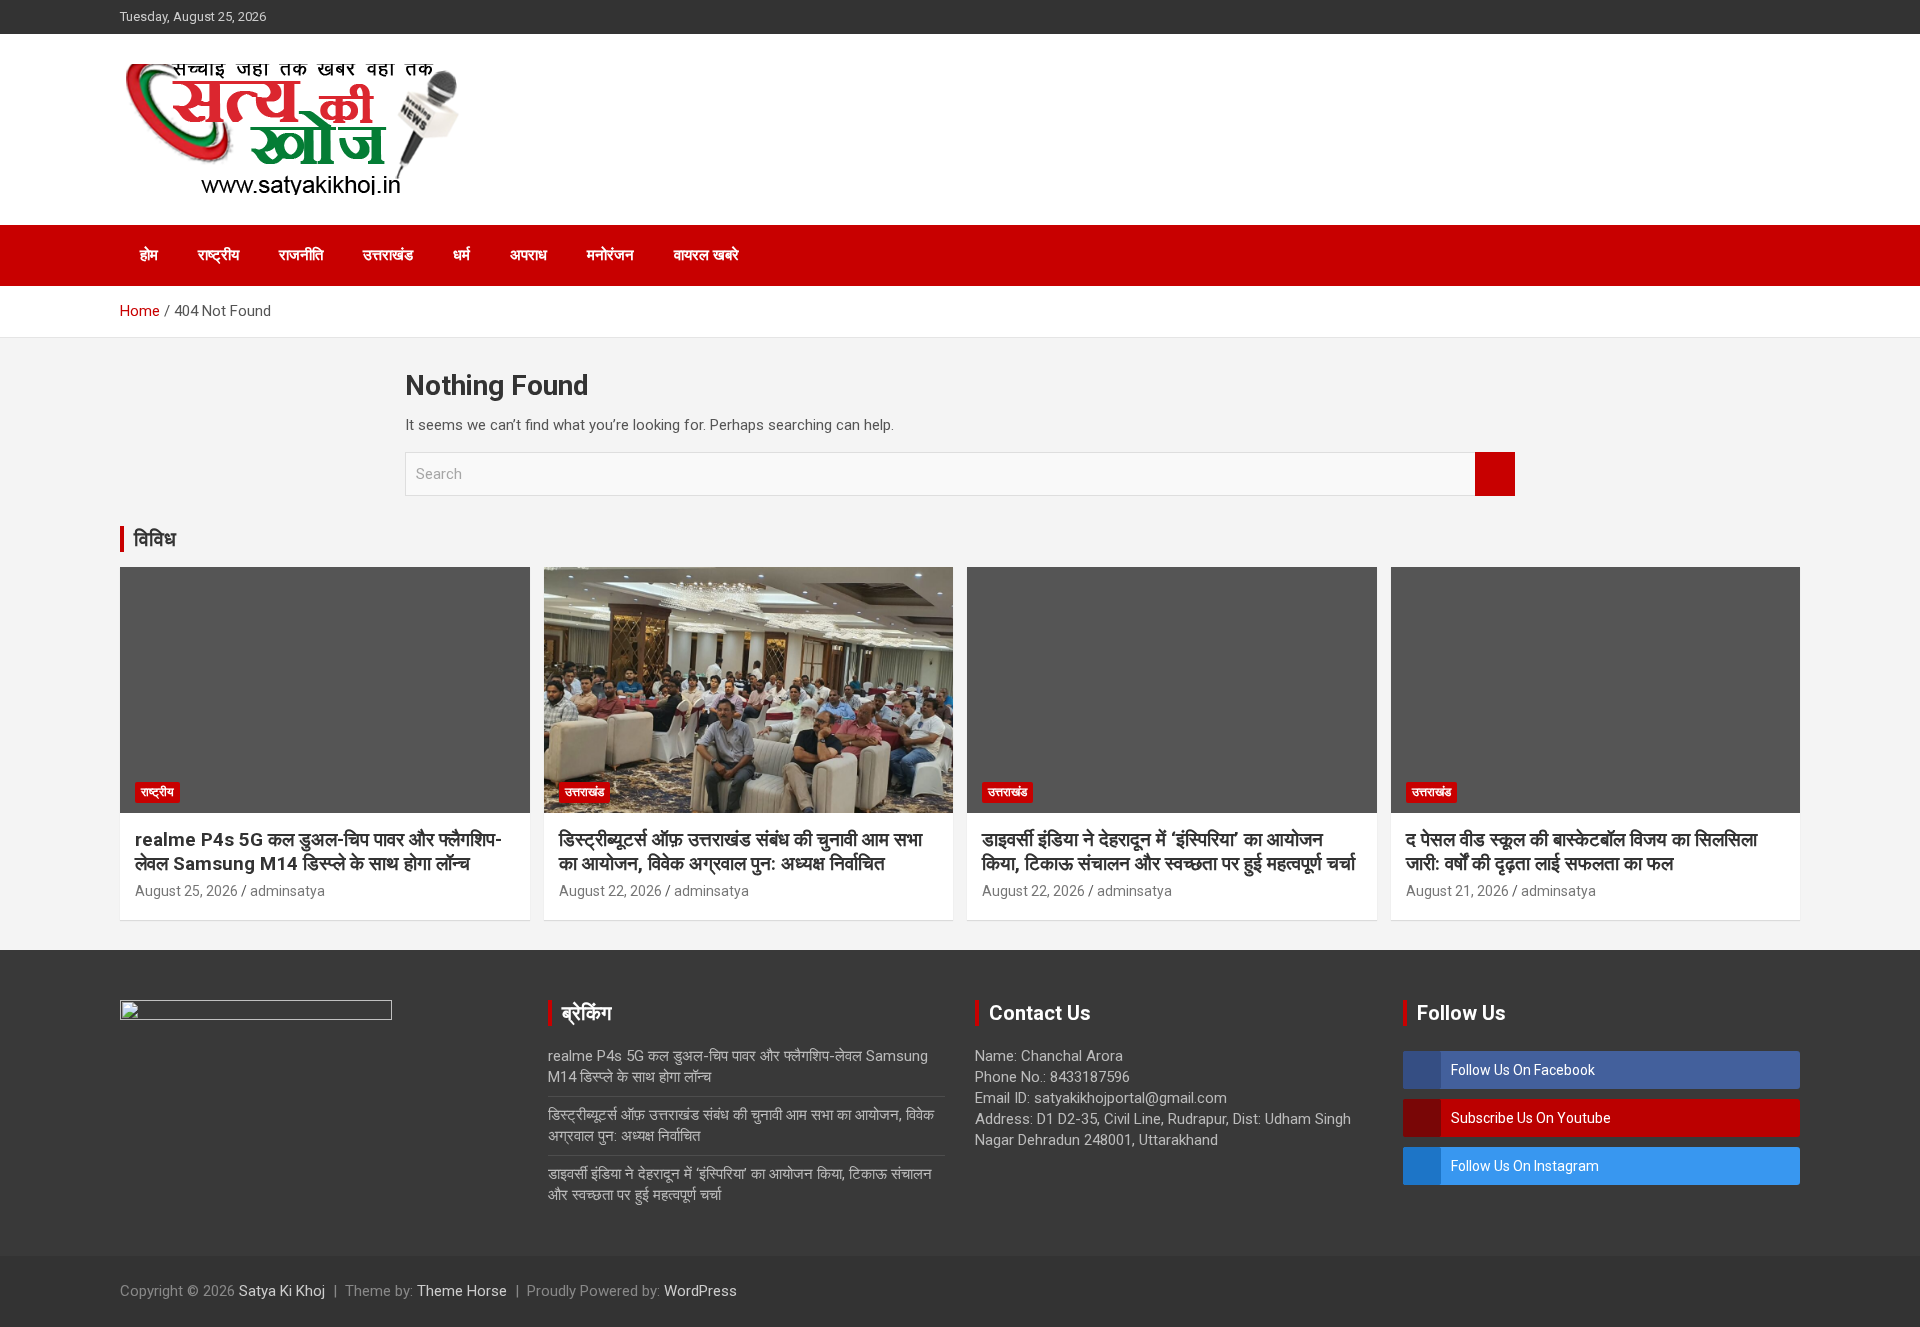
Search (1495, 474)
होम (149, 255)
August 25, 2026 (186, 891)
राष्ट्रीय (218, 255)
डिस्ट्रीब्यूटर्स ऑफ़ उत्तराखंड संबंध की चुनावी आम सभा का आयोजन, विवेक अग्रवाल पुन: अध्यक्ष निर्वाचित (740, 852)
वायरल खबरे (706, 255)
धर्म (461, 255)
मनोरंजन (610, 255)
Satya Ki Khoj (282, 1291)
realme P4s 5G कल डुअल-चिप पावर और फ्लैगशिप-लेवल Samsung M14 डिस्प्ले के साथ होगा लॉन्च (318, 852)
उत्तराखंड (388, 255)
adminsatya (287, 891)
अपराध (528, 255)
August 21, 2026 (1457, 891)
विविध (155, 539)
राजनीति (301, 255)
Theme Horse (462, 1291)
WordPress (700, 1291)
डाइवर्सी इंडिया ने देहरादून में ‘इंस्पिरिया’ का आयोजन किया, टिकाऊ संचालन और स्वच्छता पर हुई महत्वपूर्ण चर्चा (1168, 852)
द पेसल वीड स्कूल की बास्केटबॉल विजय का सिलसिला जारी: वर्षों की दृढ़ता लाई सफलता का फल (1581, 852)
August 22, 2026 (610, 891)
